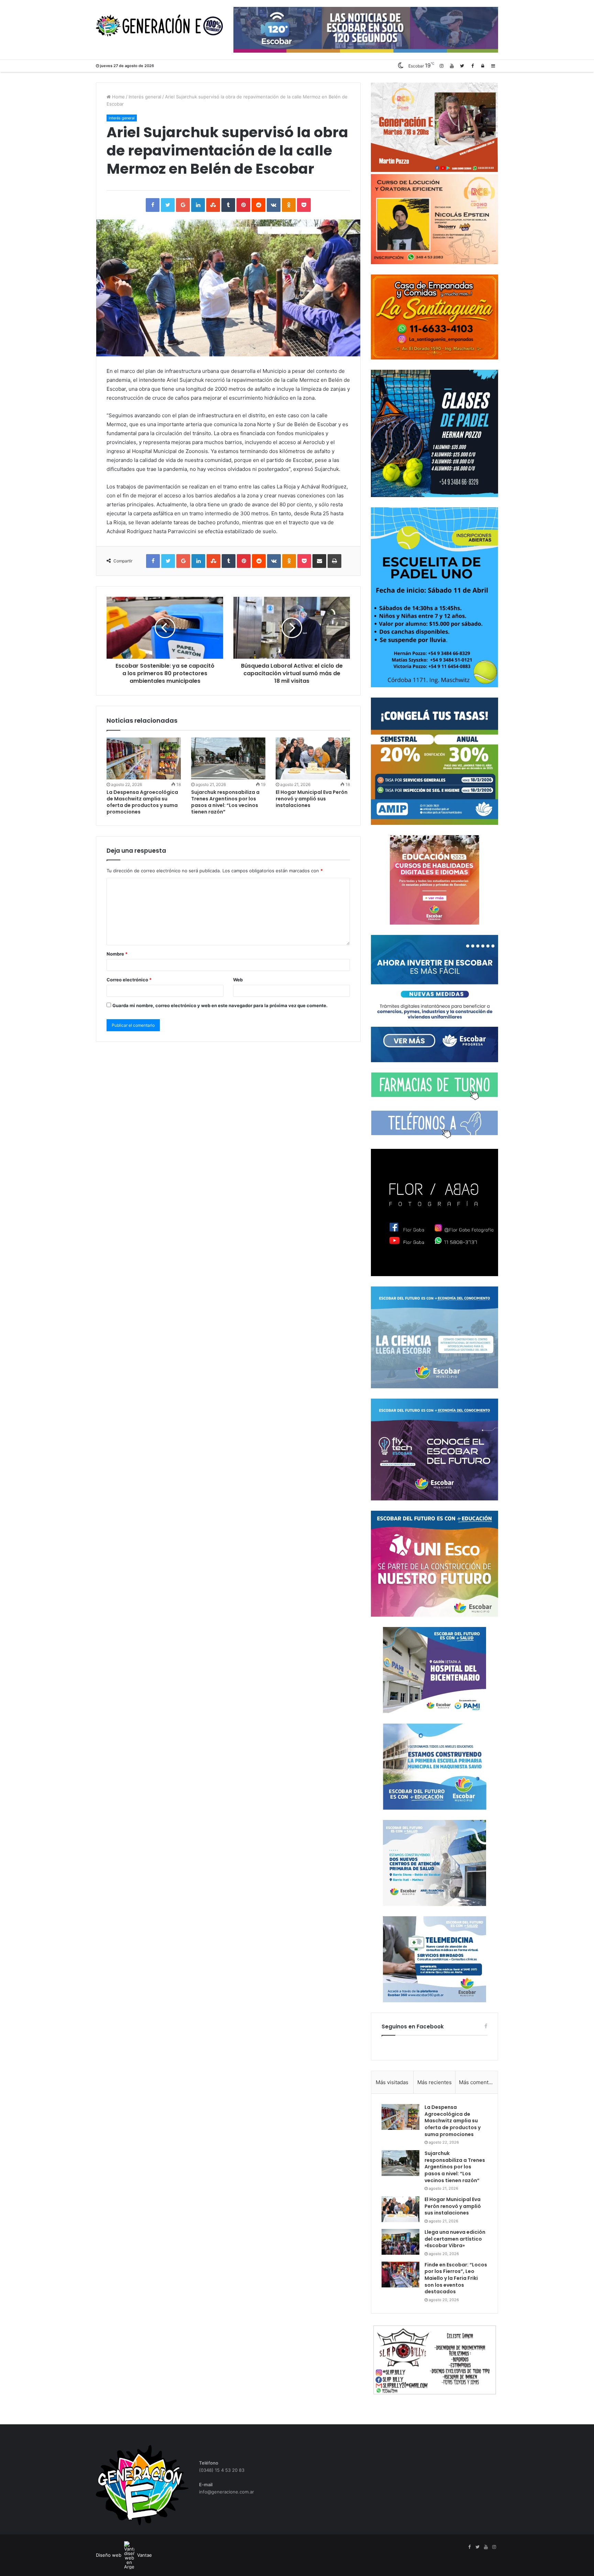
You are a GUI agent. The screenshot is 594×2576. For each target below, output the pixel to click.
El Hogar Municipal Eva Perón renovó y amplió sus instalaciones (312, 799)
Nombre (117, 954)
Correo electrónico (129, 980)
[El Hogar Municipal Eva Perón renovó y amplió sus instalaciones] (313, 758)
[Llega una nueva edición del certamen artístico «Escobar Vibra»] (400, 2242)
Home (118, 97)
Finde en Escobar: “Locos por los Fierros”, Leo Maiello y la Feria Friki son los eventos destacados (456, 2278)
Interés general (145, 97)
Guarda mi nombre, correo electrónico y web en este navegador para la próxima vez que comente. (220, 1005)
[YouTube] (452, 66)
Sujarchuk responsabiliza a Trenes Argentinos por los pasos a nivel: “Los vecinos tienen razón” (225, 802)
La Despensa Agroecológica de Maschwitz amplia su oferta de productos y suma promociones (142, 802)
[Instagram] (441, 66)
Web (238, 980)
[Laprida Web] (159, 26)
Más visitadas (392, 2082)
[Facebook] (472, 66)
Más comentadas (478, 2082)
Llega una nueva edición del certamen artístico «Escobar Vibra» (455, 2239)
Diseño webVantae (124, 2555)
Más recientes (434, 2082)
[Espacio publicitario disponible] (366, 29)
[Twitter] (462, 66)
